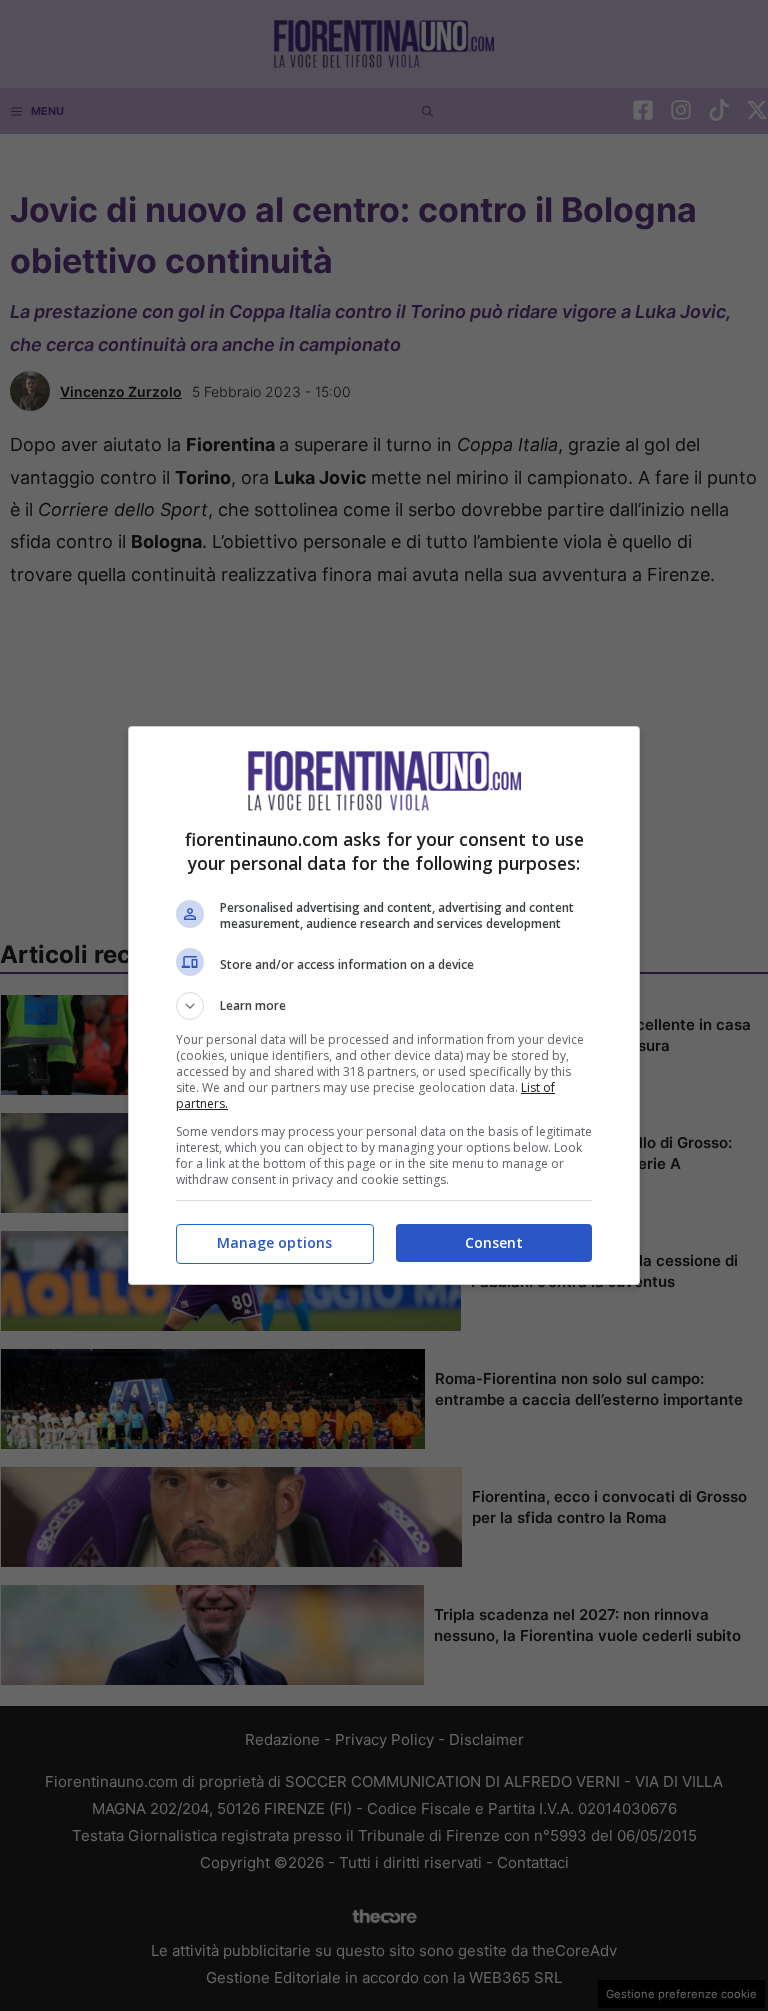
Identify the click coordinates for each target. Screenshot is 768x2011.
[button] (384, 1006)
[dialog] (384, 1005)
